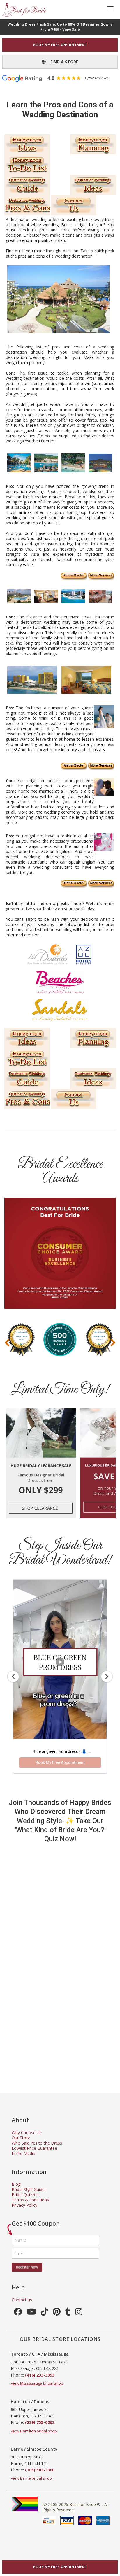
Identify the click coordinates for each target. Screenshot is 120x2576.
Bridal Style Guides (29, 2189)
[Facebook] (18, 2313)
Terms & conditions (30, 2200)
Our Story (21, 2138)
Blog (16, 2184)
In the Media (23, 2153)
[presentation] (7, 1342)
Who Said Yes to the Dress (37, 2143)
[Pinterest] (57, 2313)
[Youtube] (31, 2313)
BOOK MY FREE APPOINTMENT (60, 45)
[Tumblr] (68, 2313)
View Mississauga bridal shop (37, 2383)
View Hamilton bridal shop (34, 2431)
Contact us (22, 2300)
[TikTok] (44, 2313)
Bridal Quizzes (25, 2195)
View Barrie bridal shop (31, 2478)
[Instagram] (79, 2313)
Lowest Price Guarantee (34, 2148)
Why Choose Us (27, 2132)
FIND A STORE (62, 62)
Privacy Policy (24, 2205)
